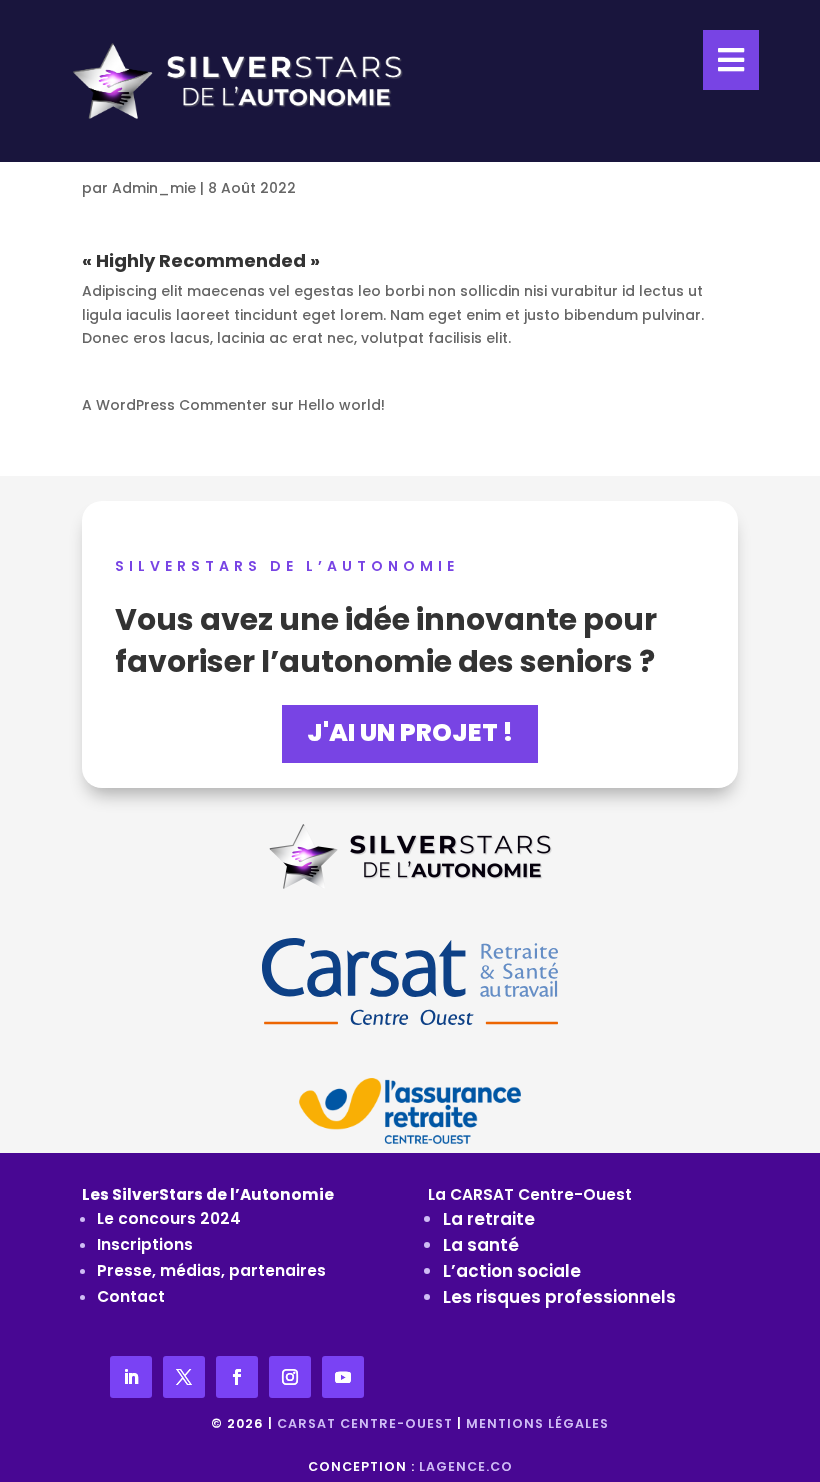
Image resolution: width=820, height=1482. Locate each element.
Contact (131, 1296)
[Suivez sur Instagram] (290, 1377)
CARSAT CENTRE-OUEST (365, 1423)
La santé (481, 1245)
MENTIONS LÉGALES (537, 1423)
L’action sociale (512, 1271)
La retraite (489, 1219)
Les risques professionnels (559, 1297)
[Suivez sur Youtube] (343, 1377)
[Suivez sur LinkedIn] (131, 1377)
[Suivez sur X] (184, 1377)
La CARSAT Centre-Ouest (530, 1194)
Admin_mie (154, 188)
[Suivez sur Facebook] (237, 1377)
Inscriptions (145, 1244)
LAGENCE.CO (466, 1466)
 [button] (731, 60)
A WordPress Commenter (174, 405)
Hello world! (341, 405)
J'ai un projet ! (410, 732)
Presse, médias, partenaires (211, 1270)
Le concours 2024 (169, 1218)
